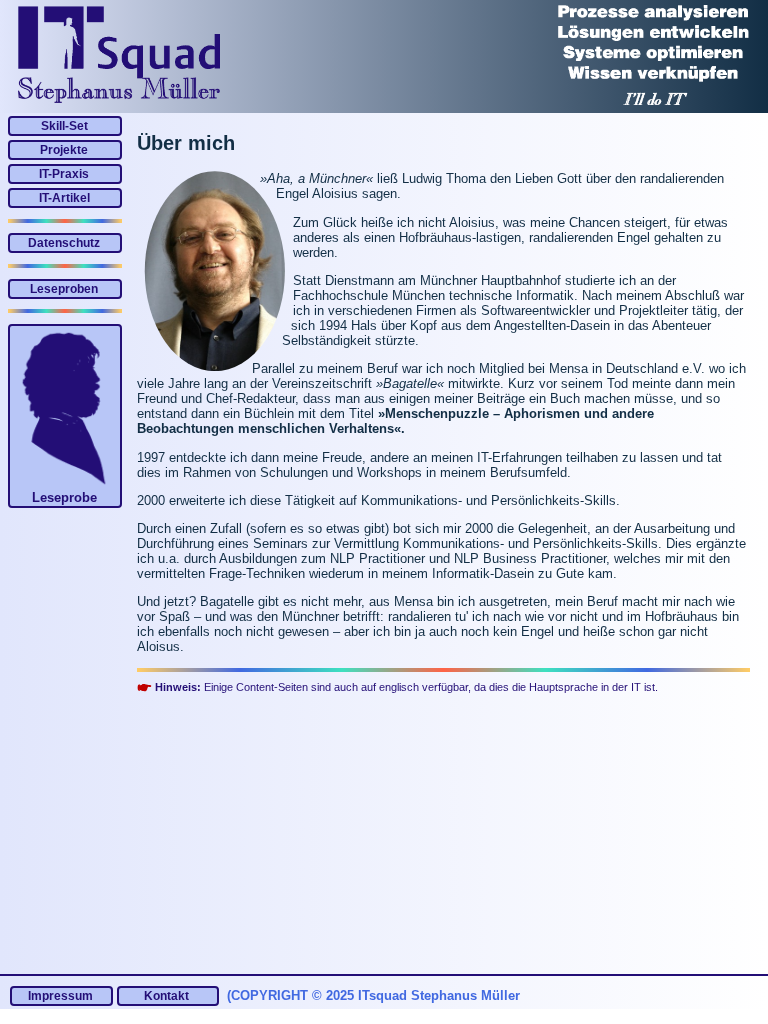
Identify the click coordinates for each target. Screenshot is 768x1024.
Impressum (60, 996)
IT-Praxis (64, 174)
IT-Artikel (64, 198)
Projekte (64, 150)
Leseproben (64, 289)
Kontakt (166, 996)
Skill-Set (64, 126)
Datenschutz (64, 243)
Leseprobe (64, 497)
